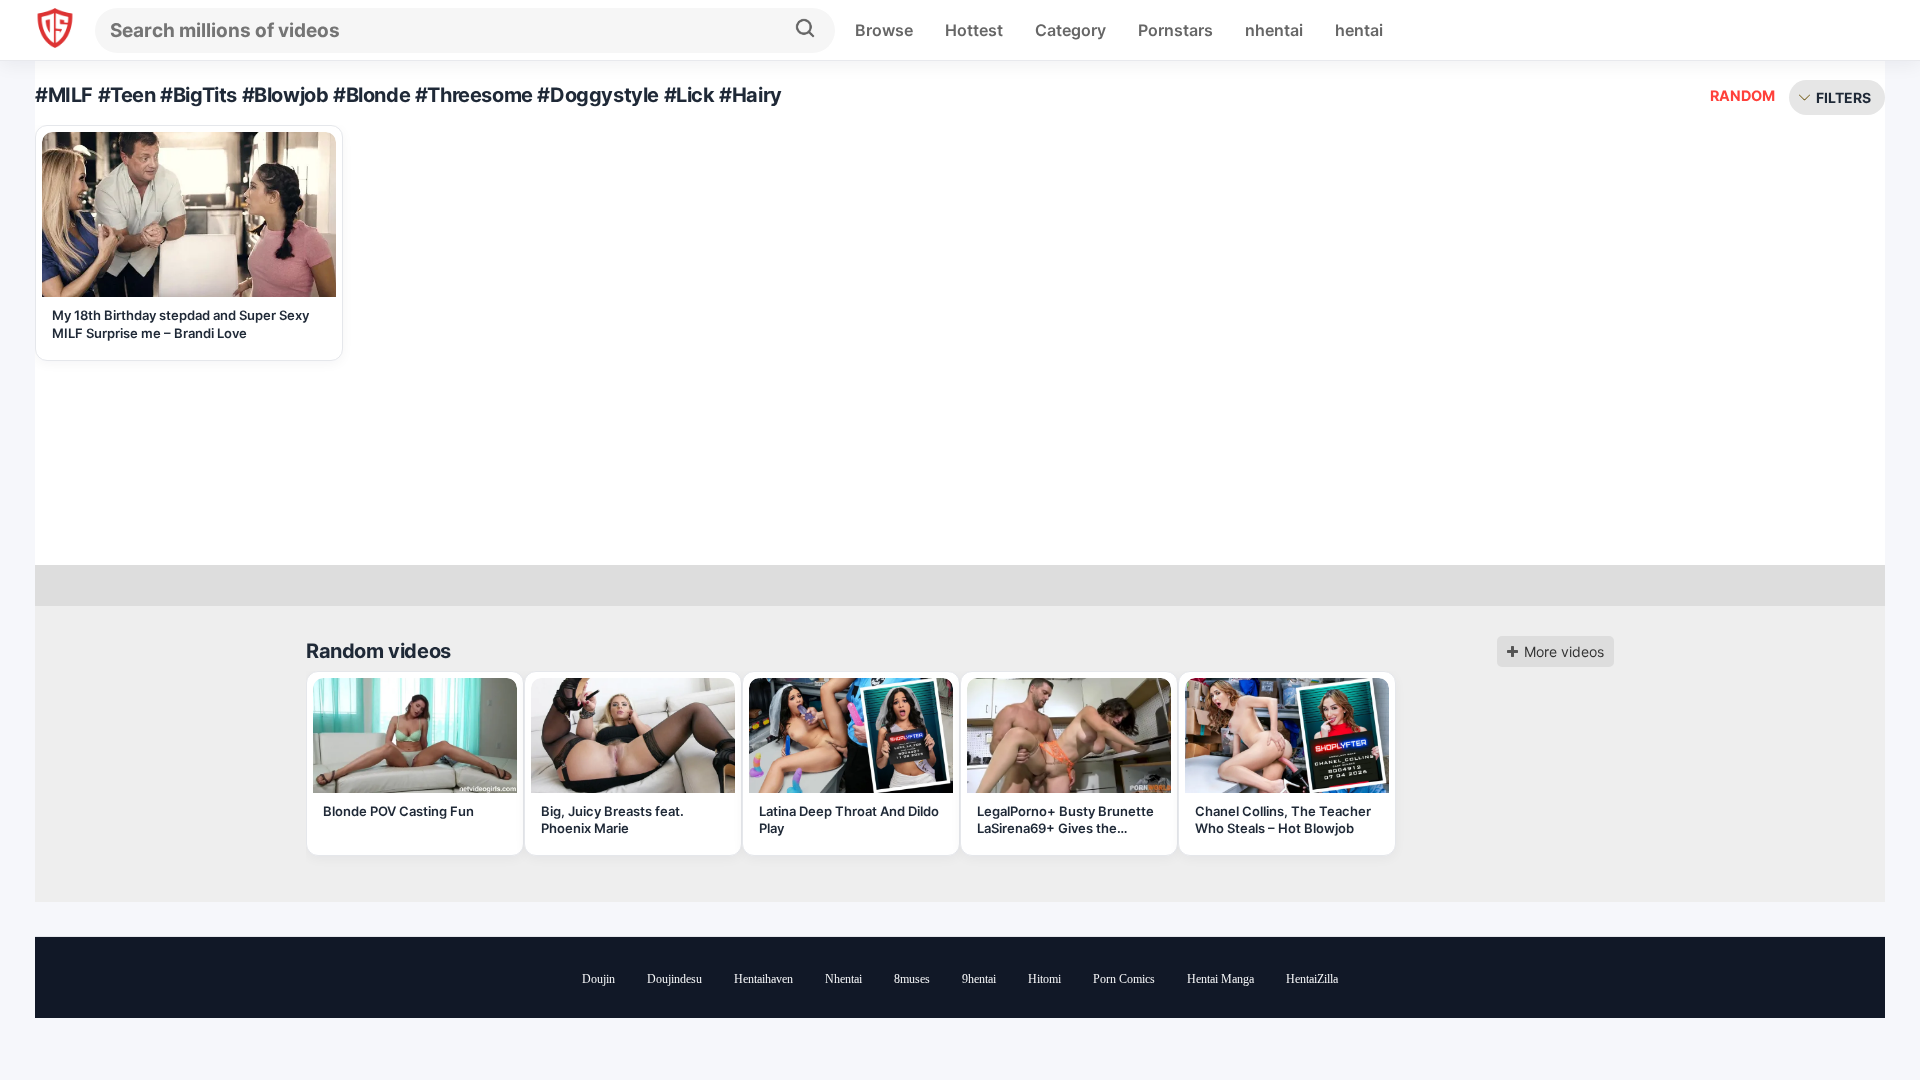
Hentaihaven (763, 979)
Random (1742, 95)
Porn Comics (1124, 979)
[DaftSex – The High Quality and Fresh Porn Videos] (55, 30)
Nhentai (843, 979)
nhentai (1274, 30)
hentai (1359, 30)
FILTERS (1843, 97)
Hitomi (1044, 979)
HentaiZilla (1312, 979)
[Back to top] (1850, 1012)
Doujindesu (674, 979)
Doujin (598, 979)
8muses (912, 979)
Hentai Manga (1220, 979)
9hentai (979, 979)
